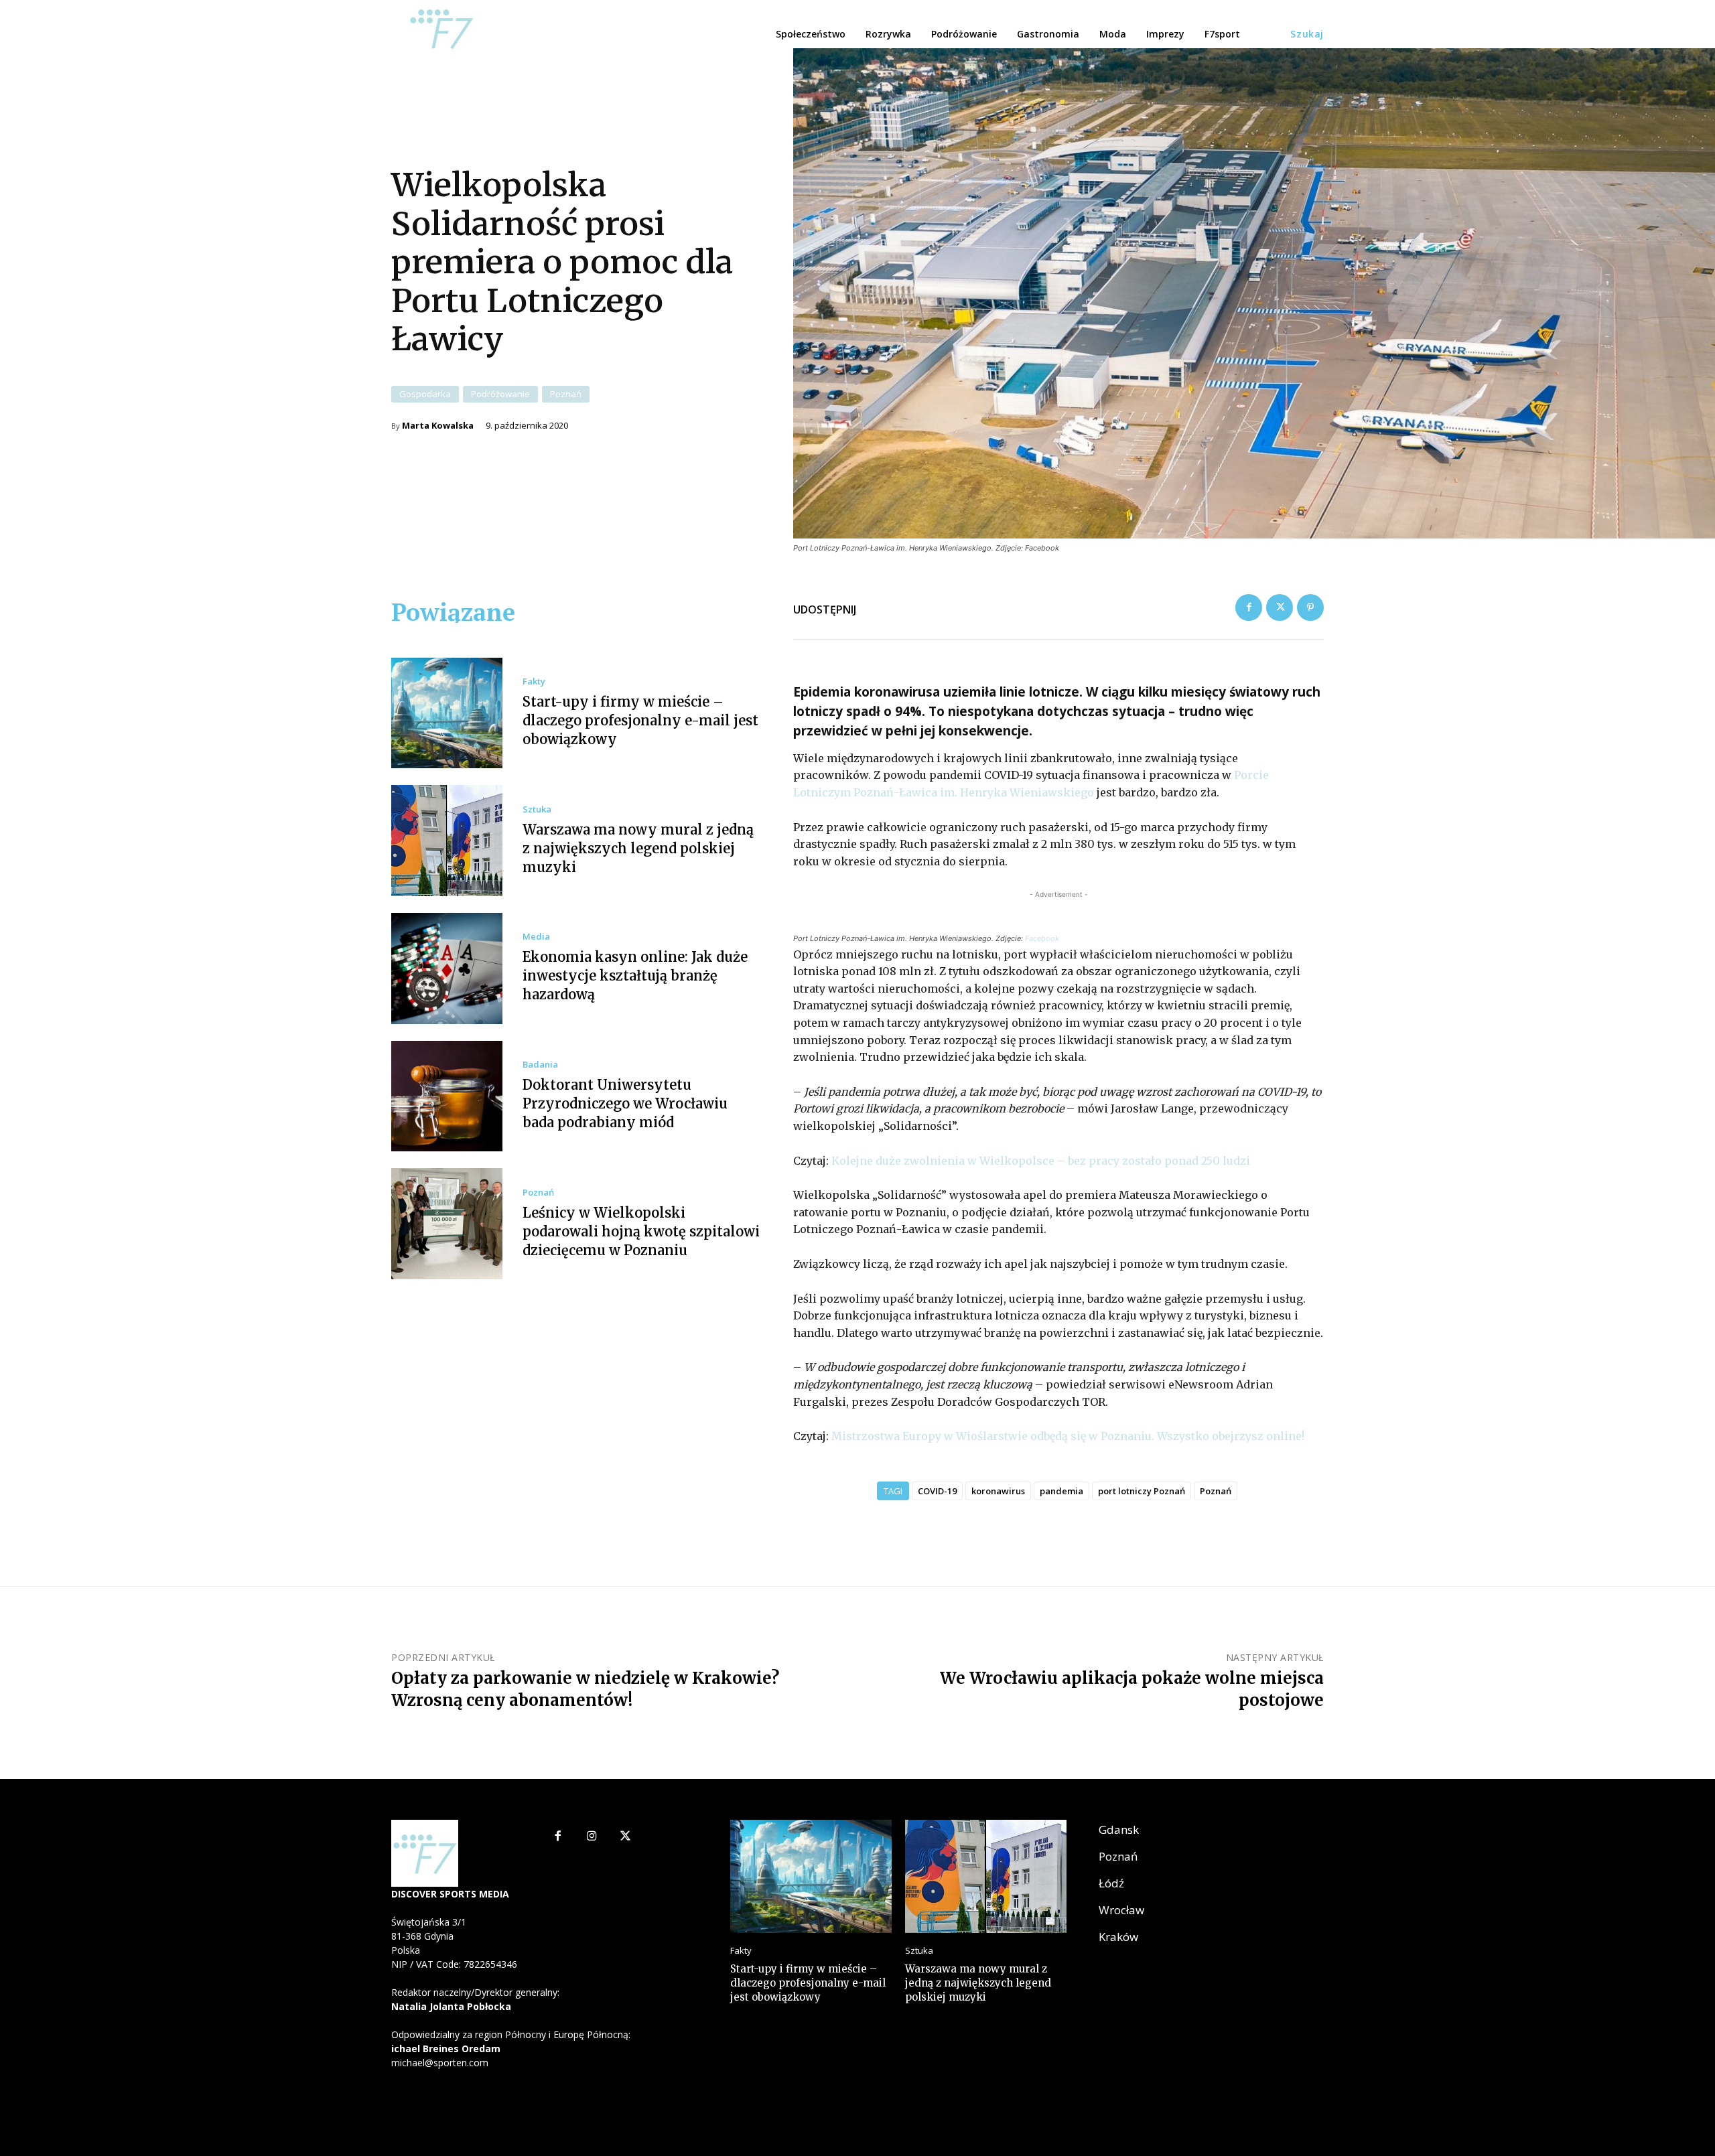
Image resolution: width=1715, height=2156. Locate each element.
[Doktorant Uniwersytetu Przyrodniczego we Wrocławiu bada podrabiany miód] (447, 1096)
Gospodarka (425, 394)
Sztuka (537, 809)
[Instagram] (592, 1837)
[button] (1307, 34)
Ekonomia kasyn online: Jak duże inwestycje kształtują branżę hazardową (635, 976)
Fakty (534, 681)
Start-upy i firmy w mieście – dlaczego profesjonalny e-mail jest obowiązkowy (640, 720)
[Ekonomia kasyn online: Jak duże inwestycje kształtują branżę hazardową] (447, 968)
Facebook (1042, 938)
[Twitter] (1280, 607)
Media (536, 937)
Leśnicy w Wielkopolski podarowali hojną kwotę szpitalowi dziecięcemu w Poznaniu (641, 1231)
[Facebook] (1249, 607)
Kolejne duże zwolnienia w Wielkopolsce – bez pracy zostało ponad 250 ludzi (1041, 1161)
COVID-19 (937, 1491)
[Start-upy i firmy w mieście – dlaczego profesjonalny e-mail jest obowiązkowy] (447, 713)
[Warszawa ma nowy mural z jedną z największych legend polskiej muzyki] (447, 841)
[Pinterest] (1310, 607)
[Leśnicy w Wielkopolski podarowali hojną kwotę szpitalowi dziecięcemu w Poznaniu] (447, 1224)
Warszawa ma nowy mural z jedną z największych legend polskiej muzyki (638, 848)
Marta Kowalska (438, 426)
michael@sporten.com (440, 2063)
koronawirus (998, 1491)
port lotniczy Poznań (1142, 1491)
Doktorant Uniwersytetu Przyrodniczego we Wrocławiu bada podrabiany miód (625, 1103)
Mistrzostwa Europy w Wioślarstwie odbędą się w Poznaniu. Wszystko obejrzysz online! (1068, 1436)
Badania (540, 1065)
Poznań (566, 394)
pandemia (1061, 1491)
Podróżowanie (500, 394)
